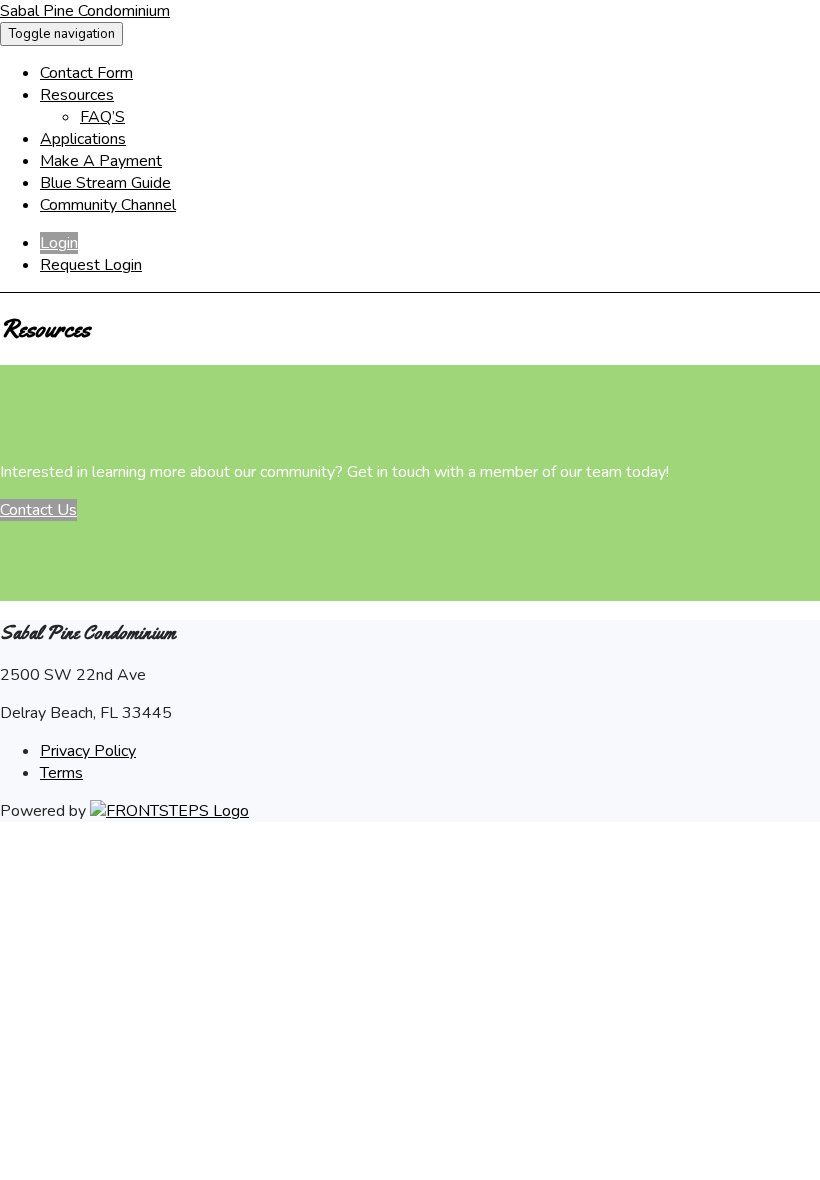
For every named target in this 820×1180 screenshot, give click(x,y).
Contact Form (86, 73)
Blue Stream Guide (105, 183)
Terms (61, 773)
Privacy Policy (88, 751)
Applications (83, 139)
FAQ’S (102, 117)
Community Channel (108, 205)
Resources (77, 95)
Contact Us (38, 510)
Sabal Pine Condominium (85, 11)
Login (59, 243)
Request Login (91, 265)
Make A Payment (101, 161)
